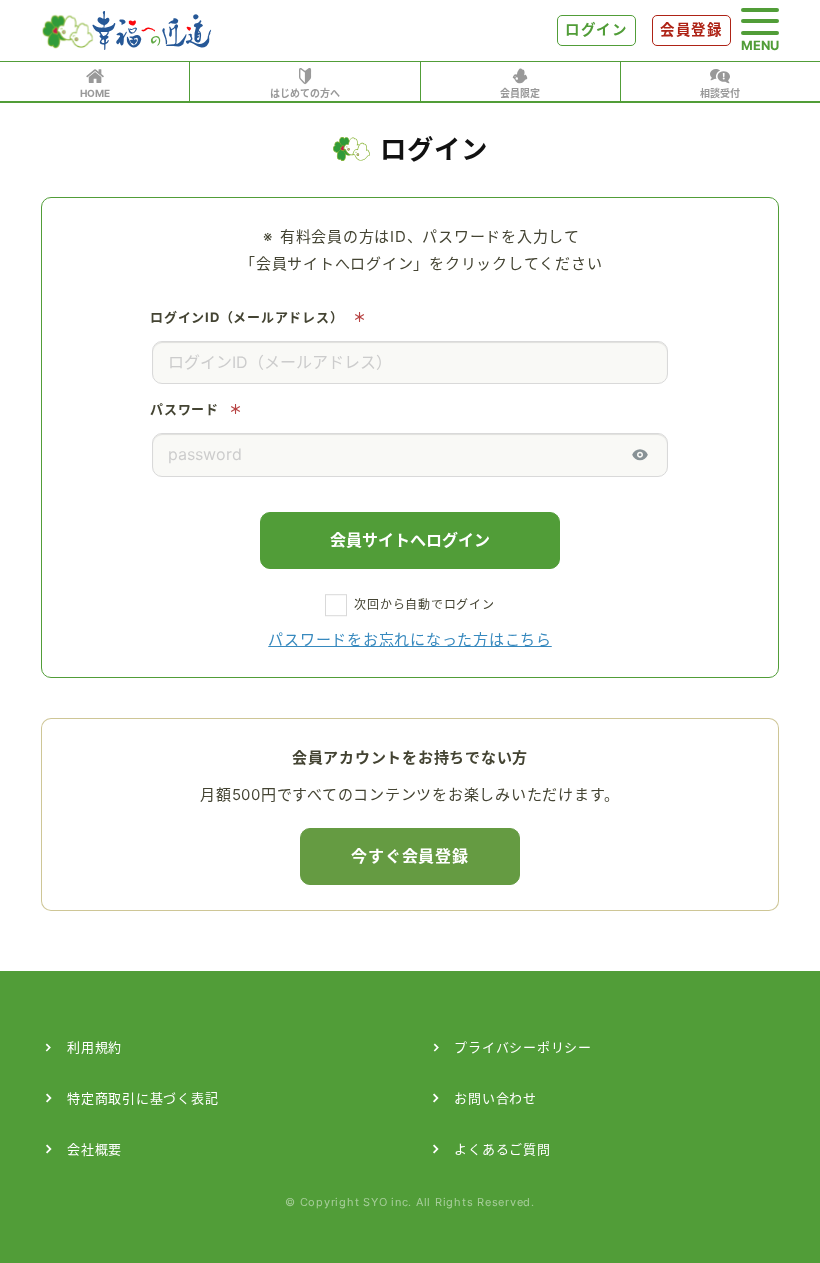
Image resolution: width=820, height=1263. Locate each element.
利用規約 (94, 1047)
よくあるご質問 (502, 1149)
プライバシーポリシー (523, 1047)
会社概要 (94, 1149)
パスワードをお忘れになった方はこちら (410, 639)
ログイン (596, 30)
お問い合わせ (495, 1098)
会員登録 (691, 30)
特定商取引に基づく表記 (142, 1098)
